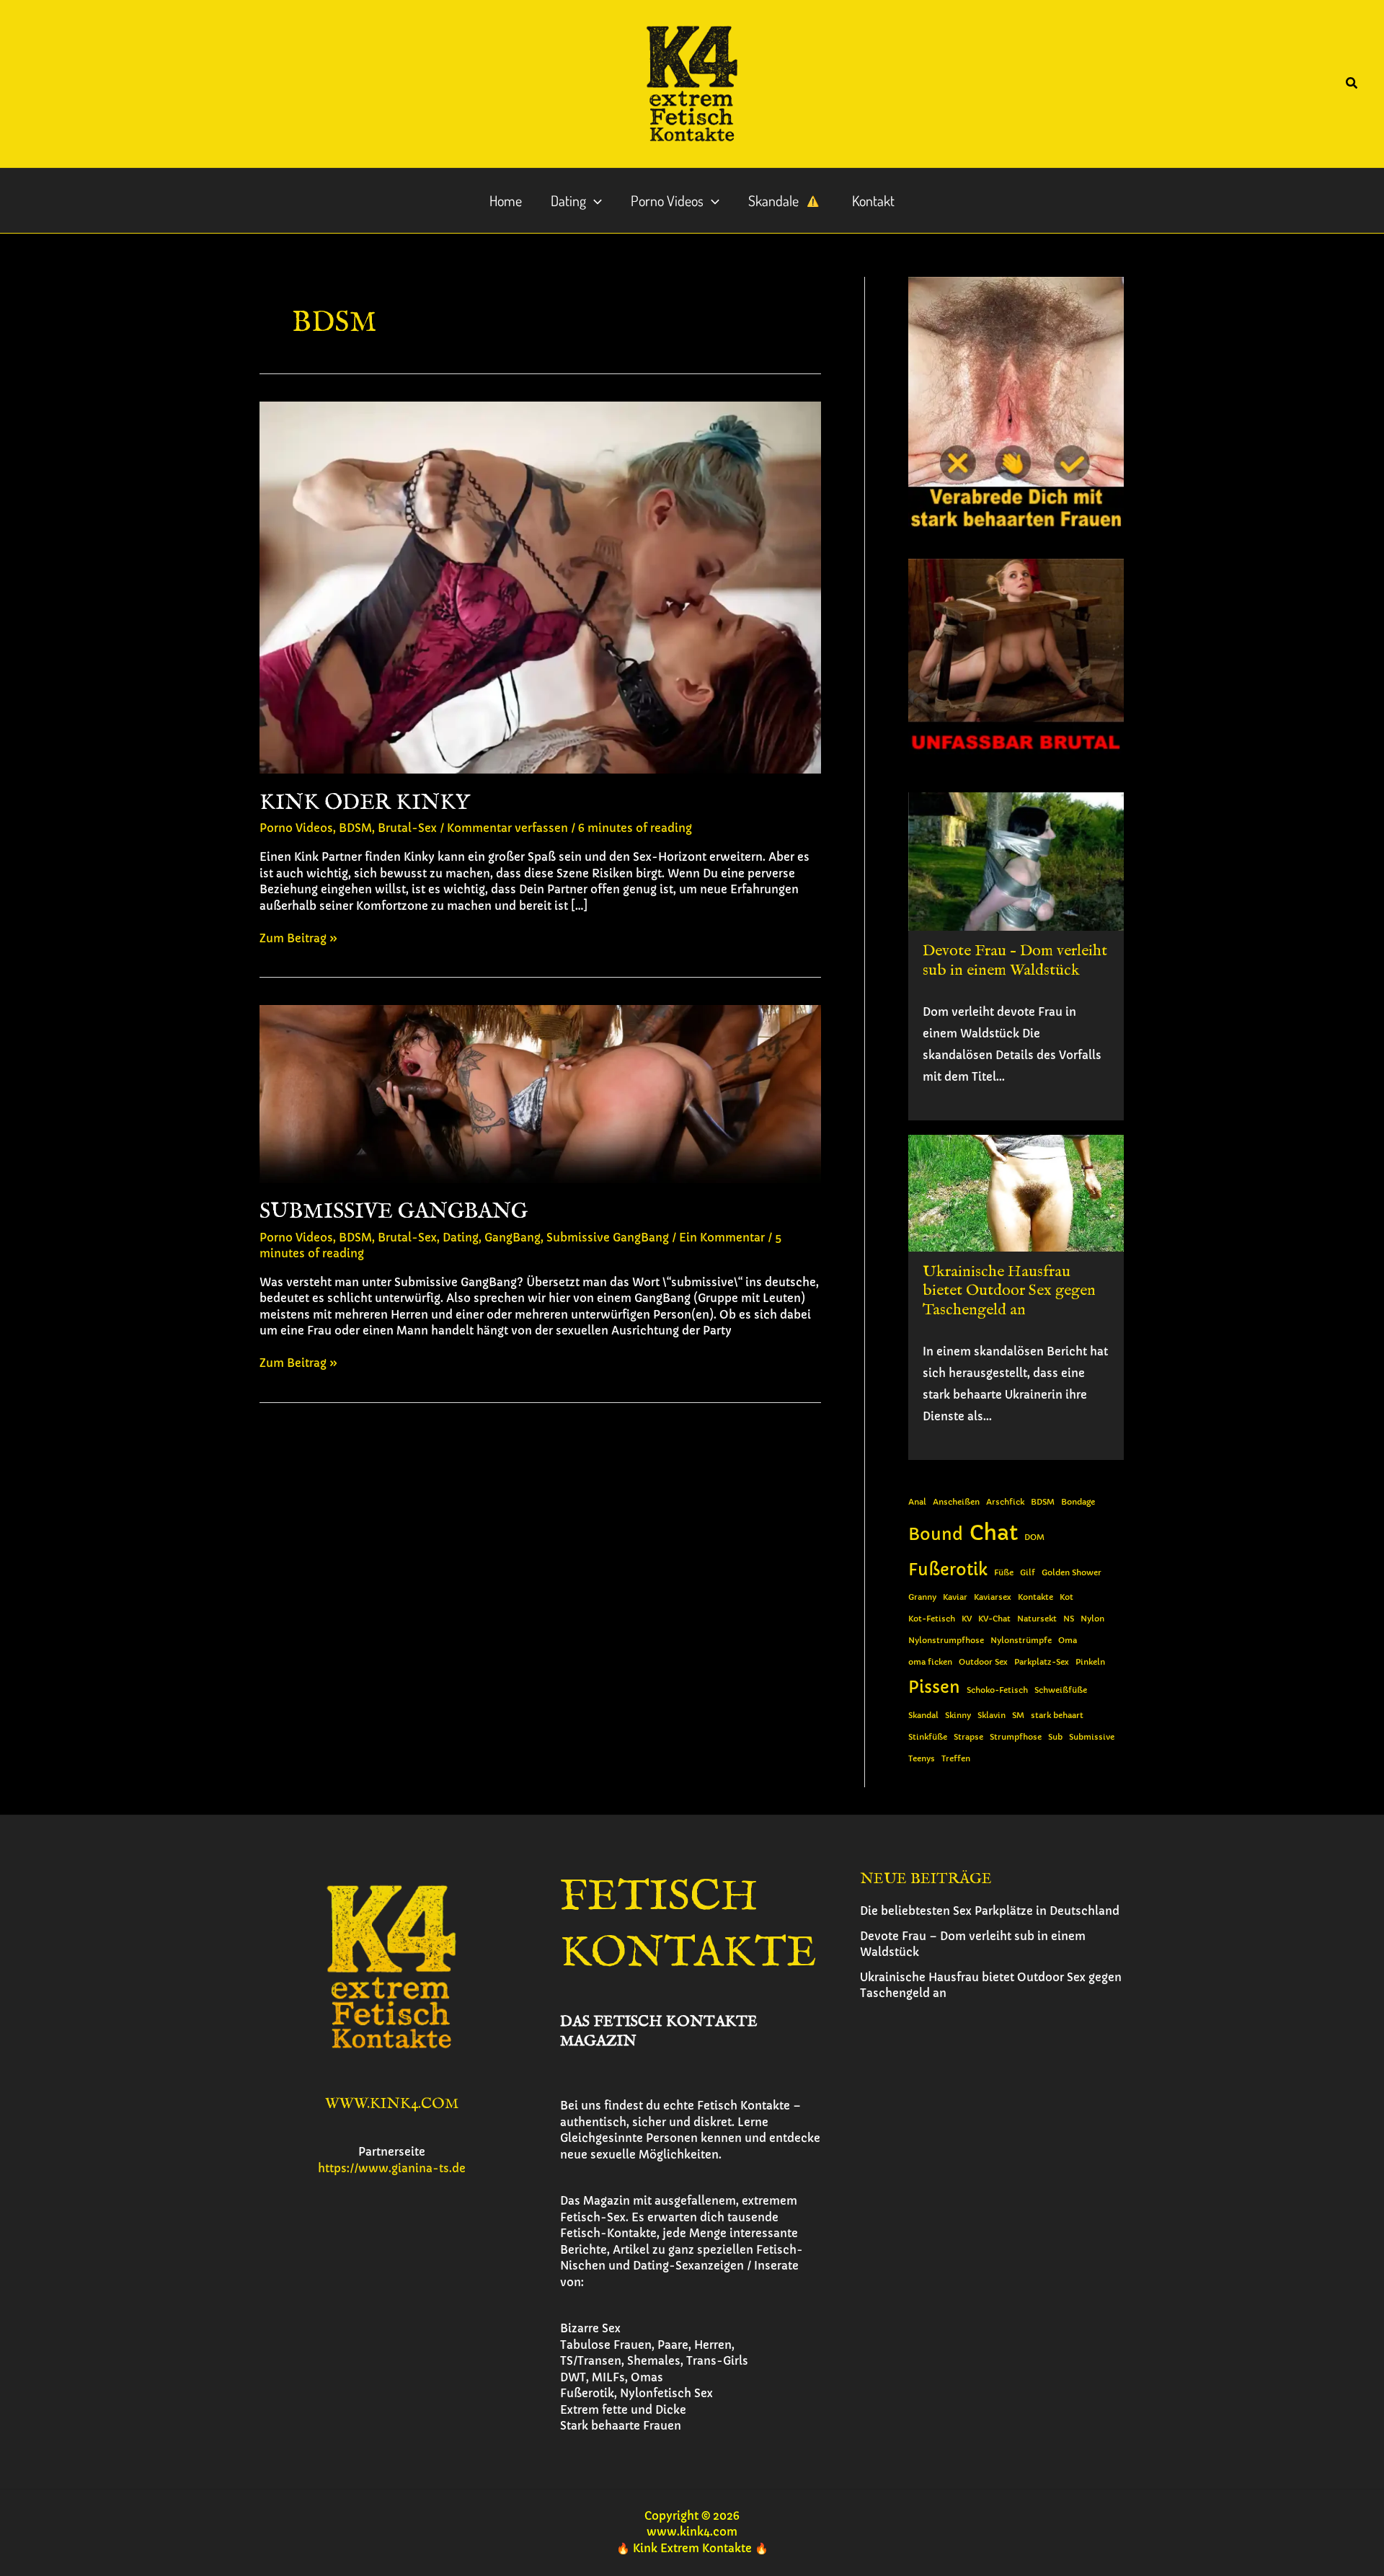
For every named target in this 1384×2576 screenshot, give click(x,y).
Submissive (1092, 1737)
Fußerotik (948, 1570)
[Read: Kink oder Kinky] (540, 587)
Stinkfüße (928, 1737)
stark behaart (1057, 1716)
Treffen (956, 1759)
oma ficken (930, 1662)
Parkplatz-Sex (1042, 1662)
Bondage (1078, 1502)
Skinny (958, 1716)
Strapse (968, 1737)
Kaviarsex (993, 1597)
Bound (936, 1535)
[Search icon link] (1352, 85)
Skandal (923, 1716)
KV (967, 1619)
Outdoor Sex (983, 1662)
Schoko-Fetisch (997, 1690)
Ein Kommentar (722, 1238)
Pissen (934, 1687)
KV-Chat (994, 1619)
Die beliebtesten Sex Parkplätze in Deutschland (990, 1911)
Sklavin (992, 1716)
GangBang (513, 1238)
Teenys (922, 1759)
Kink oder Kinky (365, 803)
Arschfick (1005, 1502)
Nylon (1092, 1619)
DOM (1034, 1537)
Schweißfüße (1061, 1690)
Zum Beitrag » (298, 939)
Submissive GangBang (394, 1212)
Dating (461, 1238)
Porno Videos (296, 828)
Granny (922, 1597)
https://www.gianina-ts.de (392, 2168)
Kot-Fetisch (932, 1619)
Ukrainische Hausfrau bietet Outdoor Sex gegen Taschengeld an (1009, 1291)
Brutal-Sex (407, 828)
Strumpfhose (1016, 1737)
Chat (994, 1532)
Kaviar (955, 1597)
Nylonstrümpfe (1021, 1641)
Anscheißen (956, 1502)
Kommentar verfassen (507, 828)
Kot (1066, 1597)
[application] (594, 200)
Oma (1068, 1641)
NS (1069, 1619)
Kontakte (1035, 1597)
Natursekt (1037, 1619)
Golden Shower (1072, 1573)
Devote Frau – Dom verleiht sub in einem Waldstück (1015, 960)
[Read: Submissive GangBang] (540, 1093)
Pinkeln (1090, 1662)
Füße (1004, 1573)
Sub (1055, 1737)
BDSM (355, 828)
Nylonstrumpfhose (946, 1641)
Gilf (1028, 1573)
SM (1018, 1716)
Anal (917, 1502)
